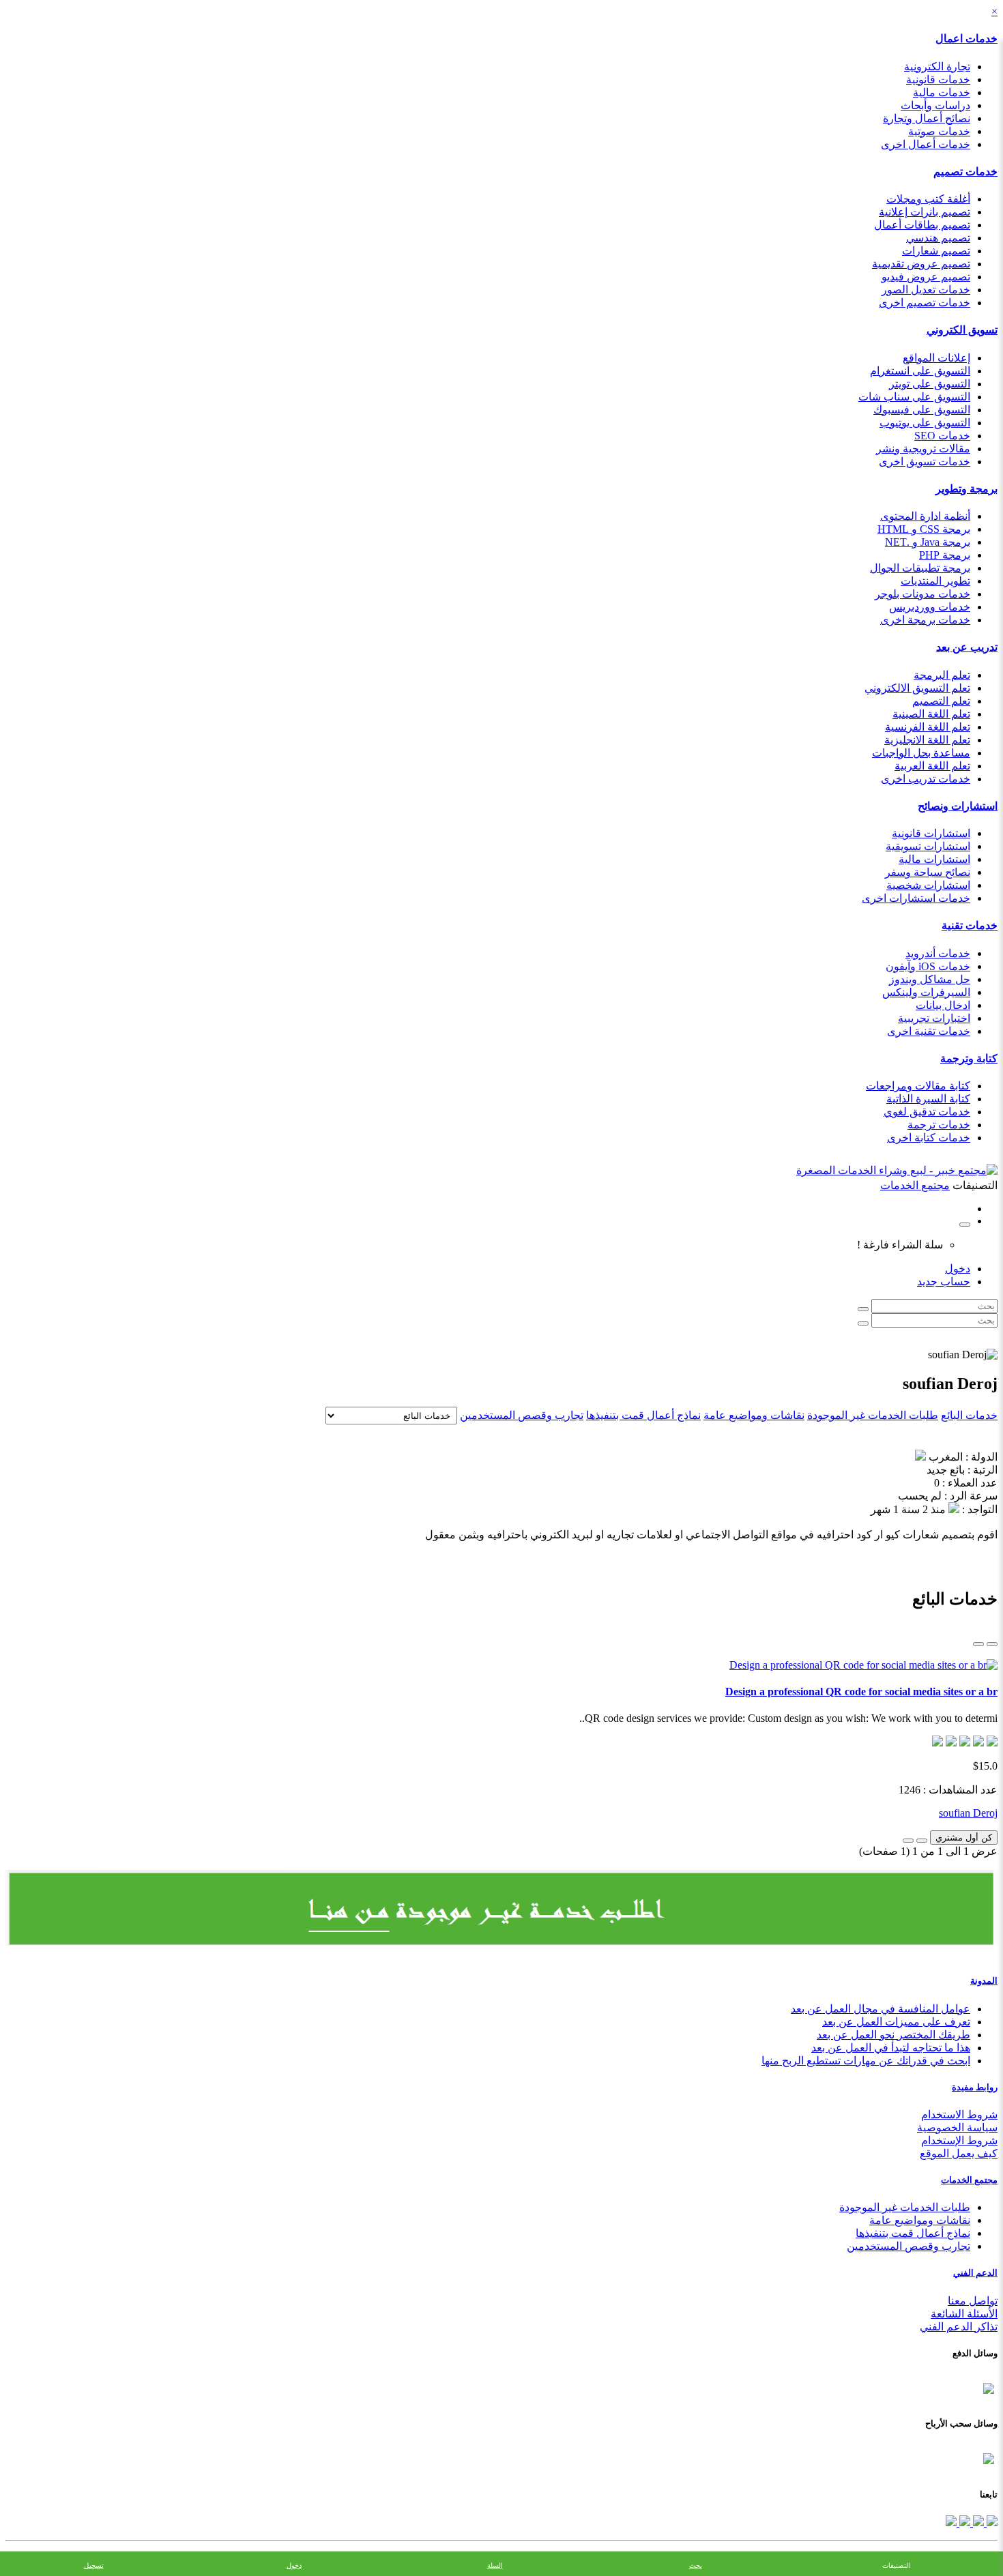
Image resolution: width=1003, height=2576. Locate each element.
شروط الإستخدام (959, 2140)
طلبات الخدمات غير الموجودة (873, 1415)
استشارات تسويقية (928, 846)
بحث (696, 2565)
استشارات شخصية (928, 885)
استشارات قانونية (931, 833)
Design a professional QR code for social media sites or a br (861, 1692)
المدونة (984, 1981)
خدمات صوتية (939, 131)
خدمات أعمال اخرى (926, 144)
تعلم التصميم (941, 701)
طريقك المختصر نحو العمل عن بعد (893, 2035)
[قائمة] (992, 1644)
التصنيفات (896, 2565)
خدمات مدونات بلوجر (922, 594)
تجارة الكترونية (937, 67)
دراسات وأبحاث (935, 105)
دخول (958, 1269)
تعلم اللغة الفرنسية (928, 727)
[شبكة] (978, 1644)
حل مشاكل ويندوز (930, 979)
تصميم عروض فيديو (926, 277)
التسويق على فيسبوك (922, 410)
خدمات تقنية (970, 925)
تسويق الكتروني (962, 330)
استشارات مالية (934, 859)
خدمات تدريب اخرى (926, 779)
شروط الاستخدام (959, 2114)
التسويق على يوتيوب (925, 423)
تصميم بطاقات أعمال (922, 225)
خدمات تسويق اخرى (925, 462)
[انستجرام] (951, 2522)
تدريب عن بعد (967, 647)
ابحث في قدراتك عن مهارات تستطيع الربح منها (866, 2061)
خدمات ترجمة (939, 1125)
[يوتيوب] (963, 2522)
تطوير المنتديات (935, 581)
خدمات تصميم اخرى (925, 303)
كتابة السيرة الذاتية (928, 1099)
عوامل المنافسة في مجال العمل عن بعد (881, 2009)
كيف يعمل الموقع (959, 2153)
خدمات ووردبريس (930, 607)
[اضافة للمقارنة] (908, 1841)
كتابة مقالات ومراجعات (918, 1086)
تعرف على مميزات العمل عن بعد (896, 2022)
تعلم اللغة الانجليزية (927, 740)
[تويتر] (977, 2522)
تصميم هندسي (938, 238)
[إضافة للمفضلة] (922, 1841)
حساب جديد (944, 1282)
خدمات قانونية (938, 79)
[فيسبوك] (991, 2522)
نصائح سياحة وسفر (928, 872)
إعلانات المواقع (936, 358)
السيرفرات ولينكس (926, 992)
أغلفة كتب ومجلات (928, 199)
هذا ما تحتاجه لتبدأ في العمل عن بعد (891, 2048)
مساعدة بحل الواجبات (921, 753)
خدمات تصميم (965, 172)
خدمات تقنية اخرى (929, 1031)
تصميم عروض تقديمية (921, 264)
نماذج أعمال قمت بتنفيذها (643, 1415)
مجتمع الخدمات (969, 2180)
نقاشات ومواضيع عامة (754, 1415)
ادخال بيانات (943, 1005)
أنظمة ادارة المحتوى (925, 516)
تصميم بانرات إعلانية (925, 212)
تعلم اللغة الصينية (931, 714)
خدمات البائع (969, 1415)
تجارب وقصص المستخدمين (522, 1415)
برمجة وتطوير (966, 489)
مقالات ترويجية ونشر (923, 449)
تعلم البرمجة (942, 675)
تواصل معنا (973, 2301)
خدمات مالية (942, 92)
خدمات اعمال (966, 39)
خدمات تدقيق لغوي (927, 1112)
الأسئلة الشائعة (964, 2314)
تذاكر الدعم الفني (959, 2327)
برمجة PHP (945, 555)
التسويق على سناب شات (914, 397)
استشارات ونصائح (958, 806)
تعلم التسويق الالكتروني (917, 688)
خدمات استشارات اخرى (916, 898)
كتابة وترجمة (969, 1058)
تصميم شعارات (936, 251)
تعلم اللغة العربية (932, 766)
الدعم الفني (975, 2273)
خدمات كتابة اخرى (929, 1138)
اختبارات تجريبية (934, 1018)
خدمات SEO (942, 436)
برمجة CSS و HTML (924, 529)
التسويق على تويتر (930, 384)
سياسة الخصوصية (957, 2127)
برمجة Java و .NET (928, 542)
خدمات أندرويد (938, 953)
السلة (495, 2565)
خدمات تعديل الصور (926, 290)
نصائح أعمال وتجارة (927, 118)
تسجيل (94, 2565)
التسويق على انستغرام (920, 371)
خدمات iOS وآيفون (928, 966)
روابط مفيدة (975, 2087)
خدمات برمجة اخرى (925, 620)
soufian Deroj (968, 1813)
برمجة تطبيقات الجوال (920, 568)
